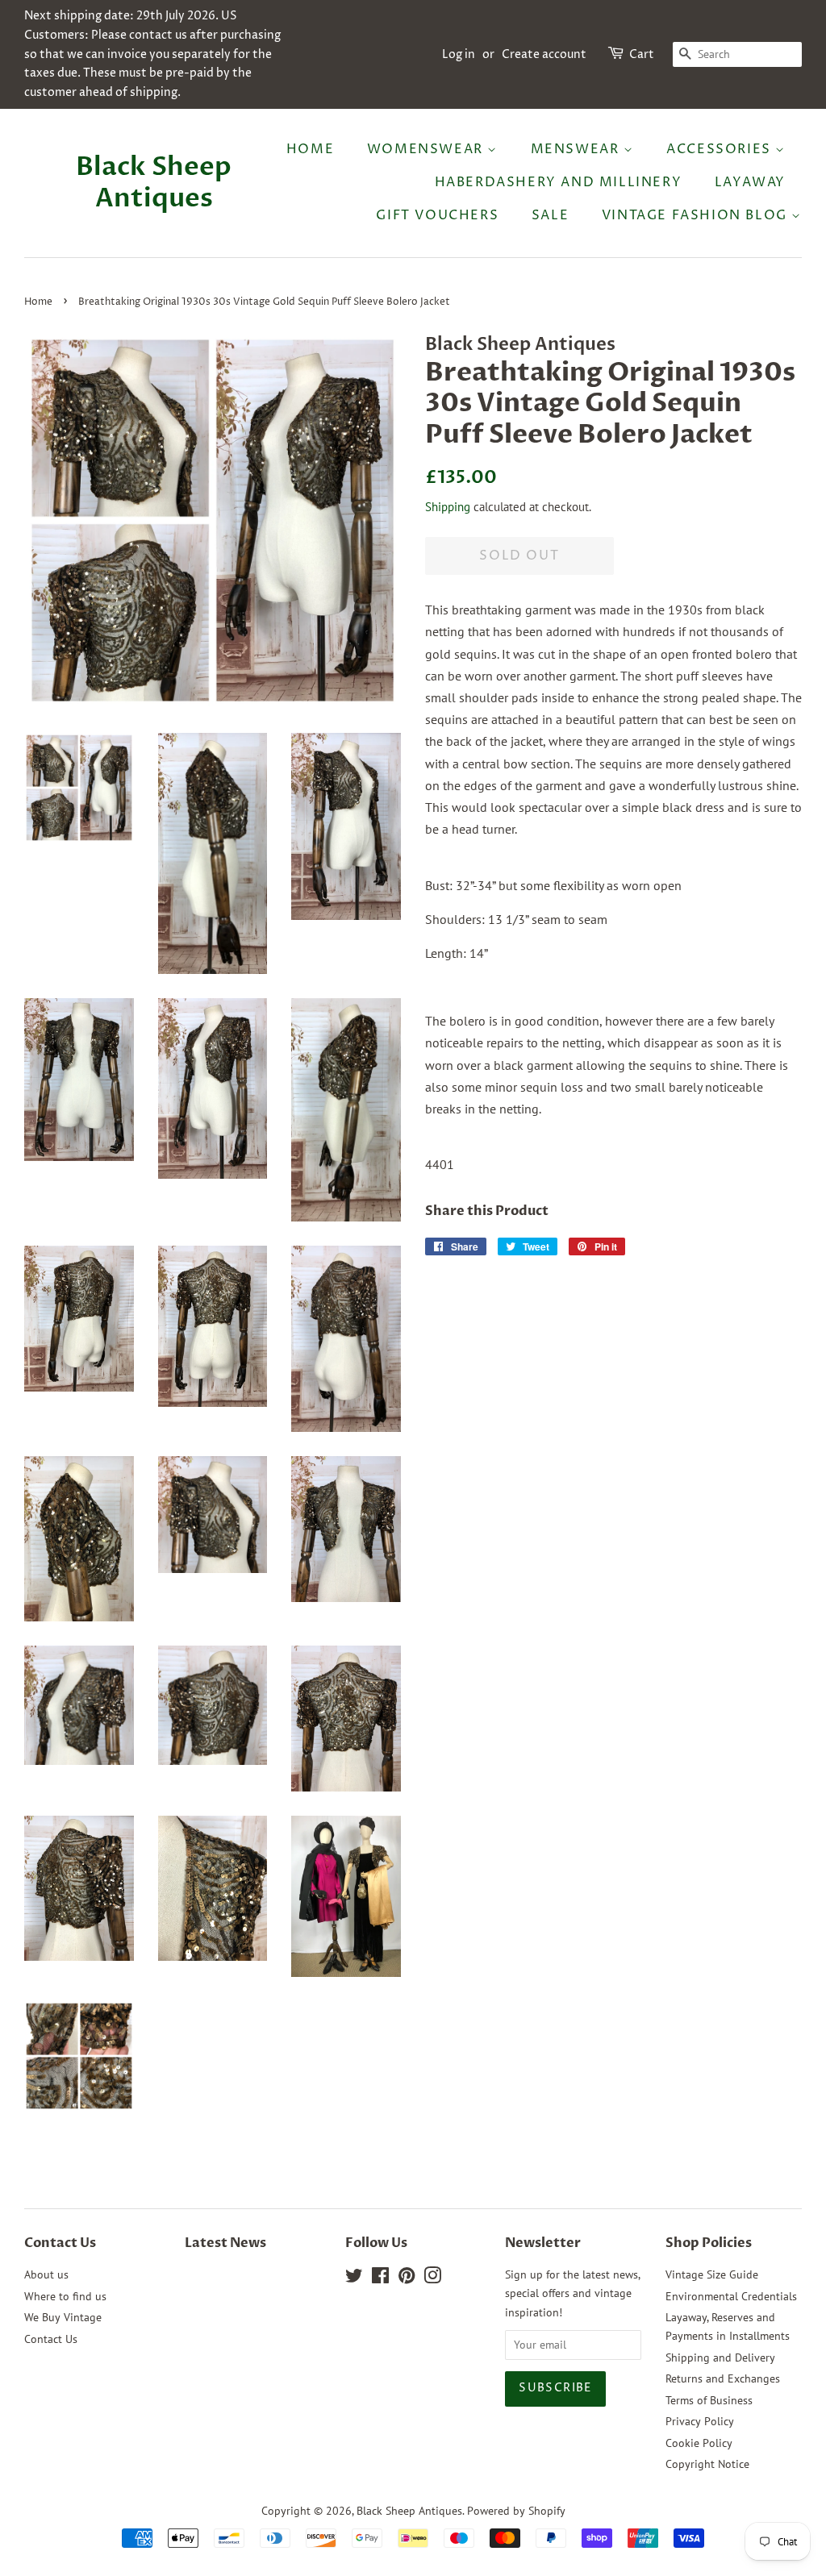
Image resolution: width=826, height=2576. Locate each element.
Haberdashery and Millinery (559, 182)
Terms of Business (709, 2400)
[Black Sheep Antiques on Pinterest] (407, 2278)
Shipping (448, 507)
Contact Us (51, 2339)
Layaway (750, 182)
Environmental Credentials (731, 2296)
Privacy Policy (700, 2421)
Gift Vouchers (437, 215)
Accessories (721, 149)
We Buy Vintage (63, 2317)
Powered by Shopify (516, 2511)
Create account (544, 54)
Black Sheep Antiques (154, 183)
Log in (459, 54)
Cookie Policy (699, 2443)
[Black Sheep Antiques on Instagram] (432, 2278)
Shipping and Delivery (720, 2358)
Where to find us (65, 2296)
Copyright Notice (707, 2464)
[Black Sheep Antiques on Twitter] (354, 2278)
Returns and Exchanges (723, 2378)
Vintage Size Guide (712, 2274)
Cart (642, 54)
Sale (550, 215)
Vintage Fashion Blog (697, 215)
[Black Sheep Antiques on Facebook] (380, 2278)
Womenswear (428, 149)
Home (310, 149)
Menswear (577, 149)
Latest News (225, 2243)
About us (46, 2274)
